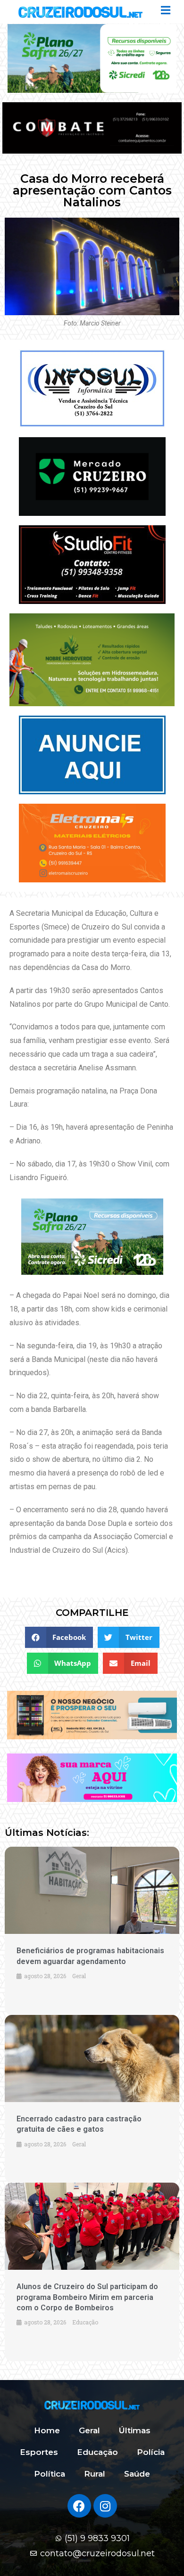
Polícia (151, 2452)
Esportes (39, 2452)
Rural (95, 2474)
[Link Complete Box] (92, 2272)
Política (50, 2474)
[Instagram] (105, 2506)
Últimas (135, 2430)
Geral (89, 2430)
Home (47, 2430)
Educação (97, 2452)
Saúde (137, 2474)
